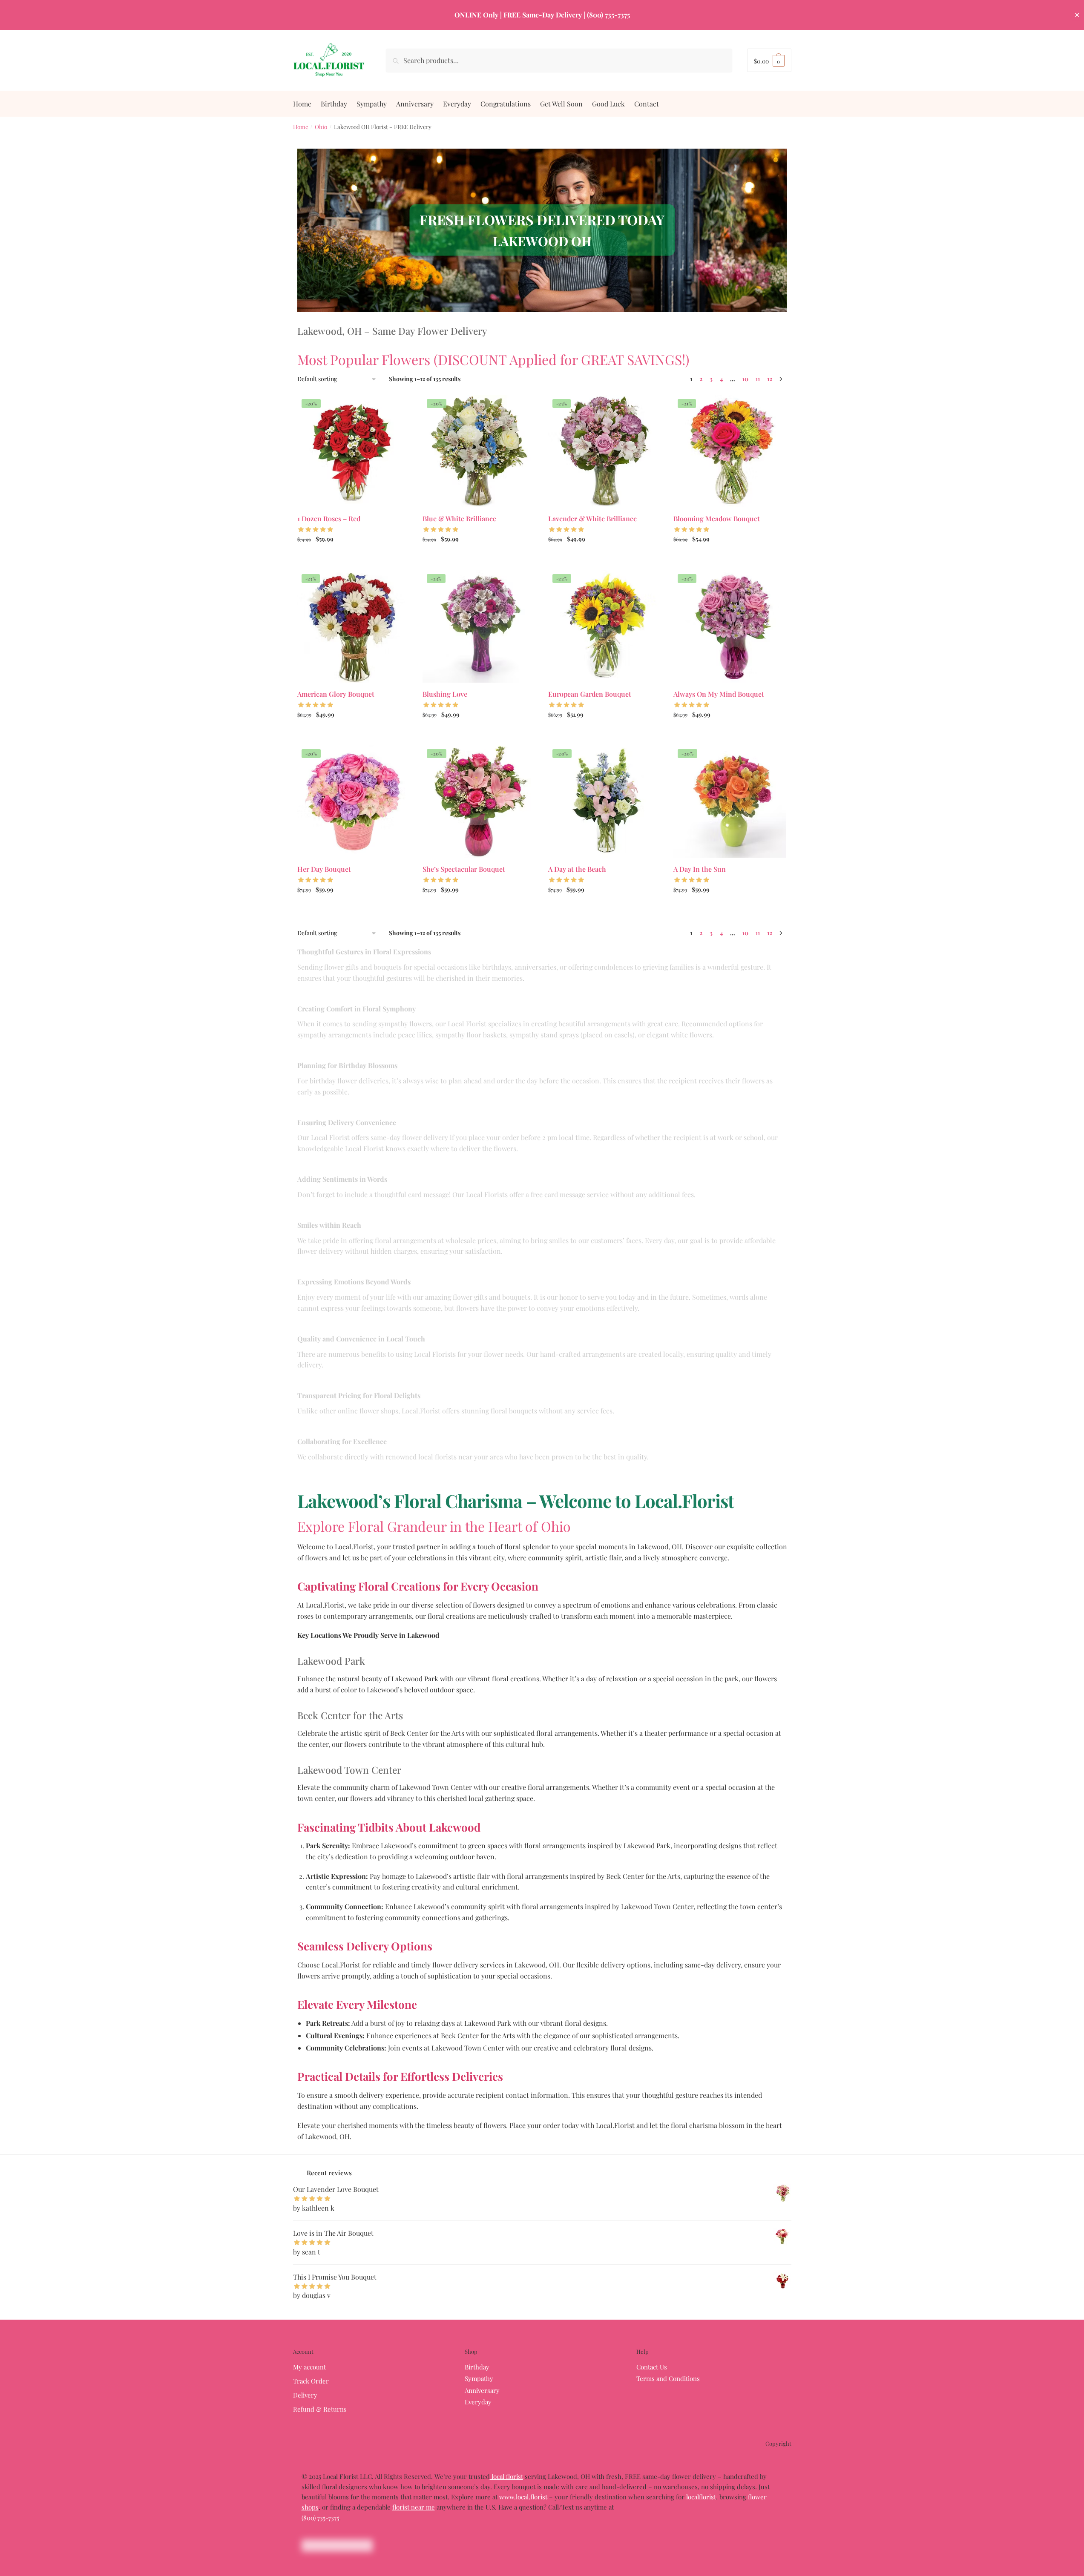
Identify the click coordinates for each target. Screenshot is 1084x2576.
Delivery (305, 2395)
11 (758, 379)
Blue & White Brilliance (459, 518)
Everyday (478, 2402)
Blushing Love (445, 694)
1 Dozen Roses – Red (329, 518)
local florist (506, 2476)
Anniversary (482, 2390)
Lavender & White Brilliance (592, 518)
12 (770, 379)
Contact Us (652, 2367)
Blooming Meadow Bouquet (717, 518)
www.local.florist (524, 2497)
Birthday (477, 2367)
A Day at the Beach (577, 869)
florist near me (414, 2507)
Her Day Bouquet (324, 869)
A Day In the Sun (700, 869)
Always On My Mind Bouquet (719, 694)
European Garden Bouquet (590, 694)
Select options (353, 558)
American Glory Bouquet (336, 694)
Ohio (321, 126)
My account (309, 2367)
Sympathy (479, 2378)
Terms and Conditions (668, 2378)
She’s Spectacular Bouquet (464, 869)
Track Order (311, 2381)
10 (745, 379)
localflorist (701, 2497)
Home (301, 126)
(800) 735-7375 (320, 2518)
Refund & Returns (320, 2409)
